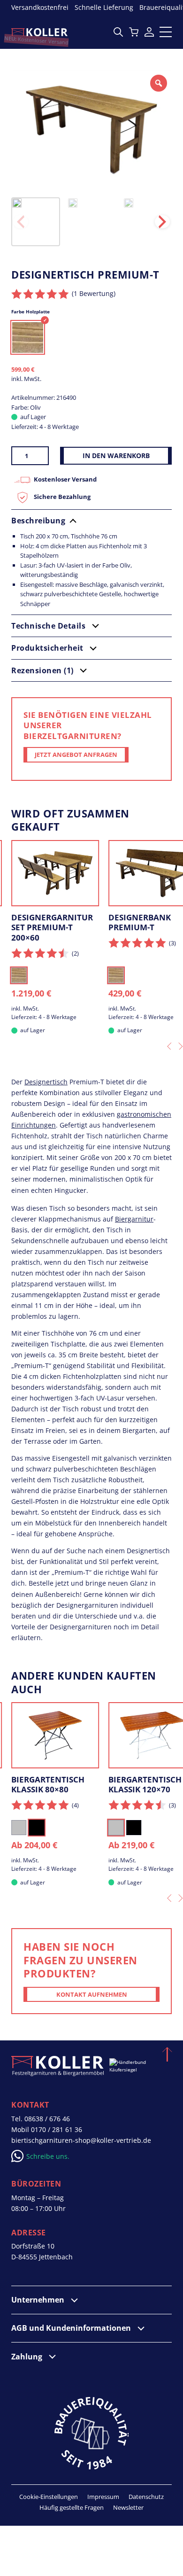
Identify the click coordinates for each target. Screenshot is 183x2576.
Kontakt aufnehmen (92, 1994)
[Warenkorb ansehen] (134, 32)
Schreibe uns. (48, 2156)
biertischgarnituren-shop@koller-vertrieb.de (81, 2140)
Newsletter (128, 2507)
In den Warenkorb (116, 455)
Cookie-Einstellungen (49, 2497)
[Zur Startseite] (39, 32)
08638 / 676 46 (47, 2119)
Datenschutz (146, 2497)
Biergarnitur (134, 1219)
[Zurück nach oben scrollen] (166, 2053)
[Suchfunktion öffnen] (118, 32)
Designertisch (46, 1082)
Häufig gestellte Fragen (72, 2507)
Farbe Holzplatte (30, 311)
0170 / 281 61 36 (57, 2129)
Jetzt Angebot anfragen (76, 755)
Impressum (103, 2497)
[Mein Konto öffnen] (149, 32)
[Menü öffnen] (166, 32)
